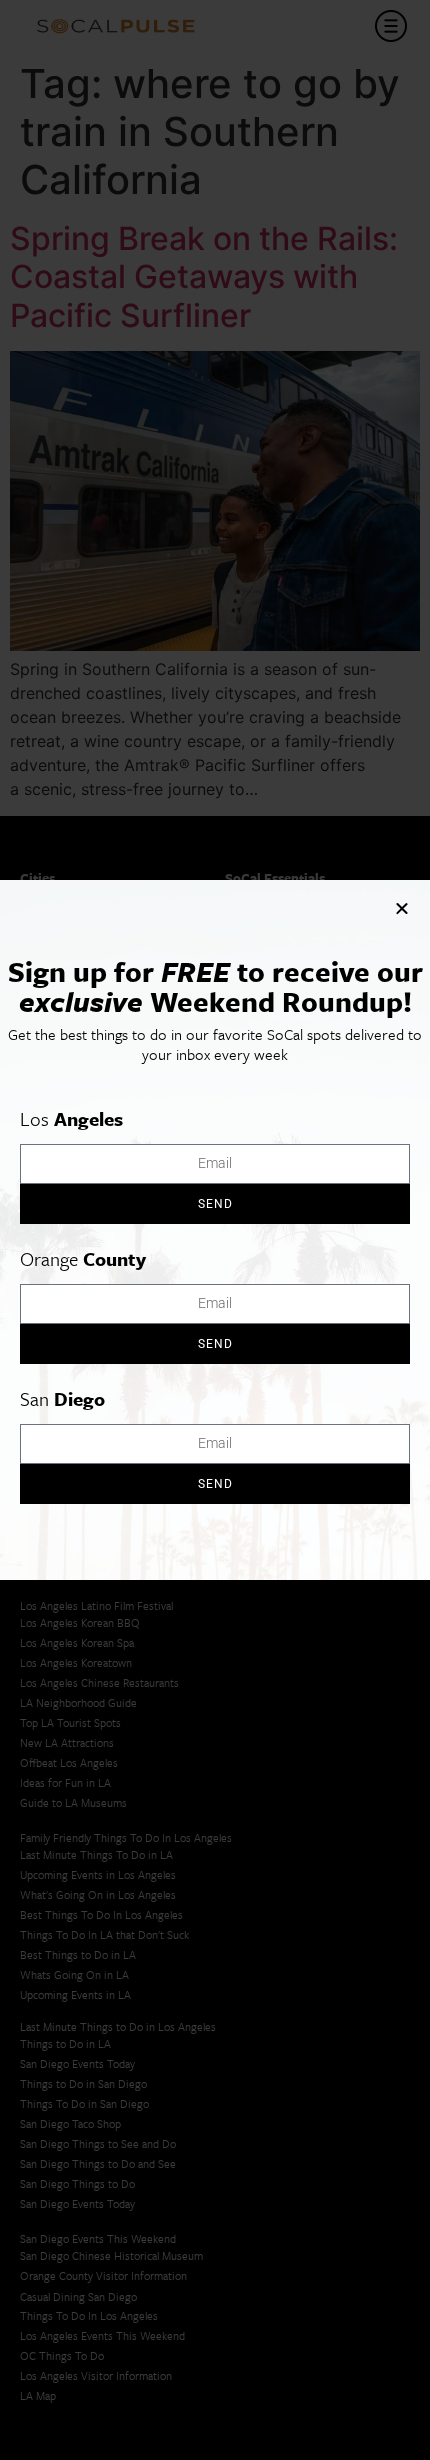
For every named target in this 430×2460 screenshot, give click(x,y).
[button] (402, 908)
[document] (215, 1230)
